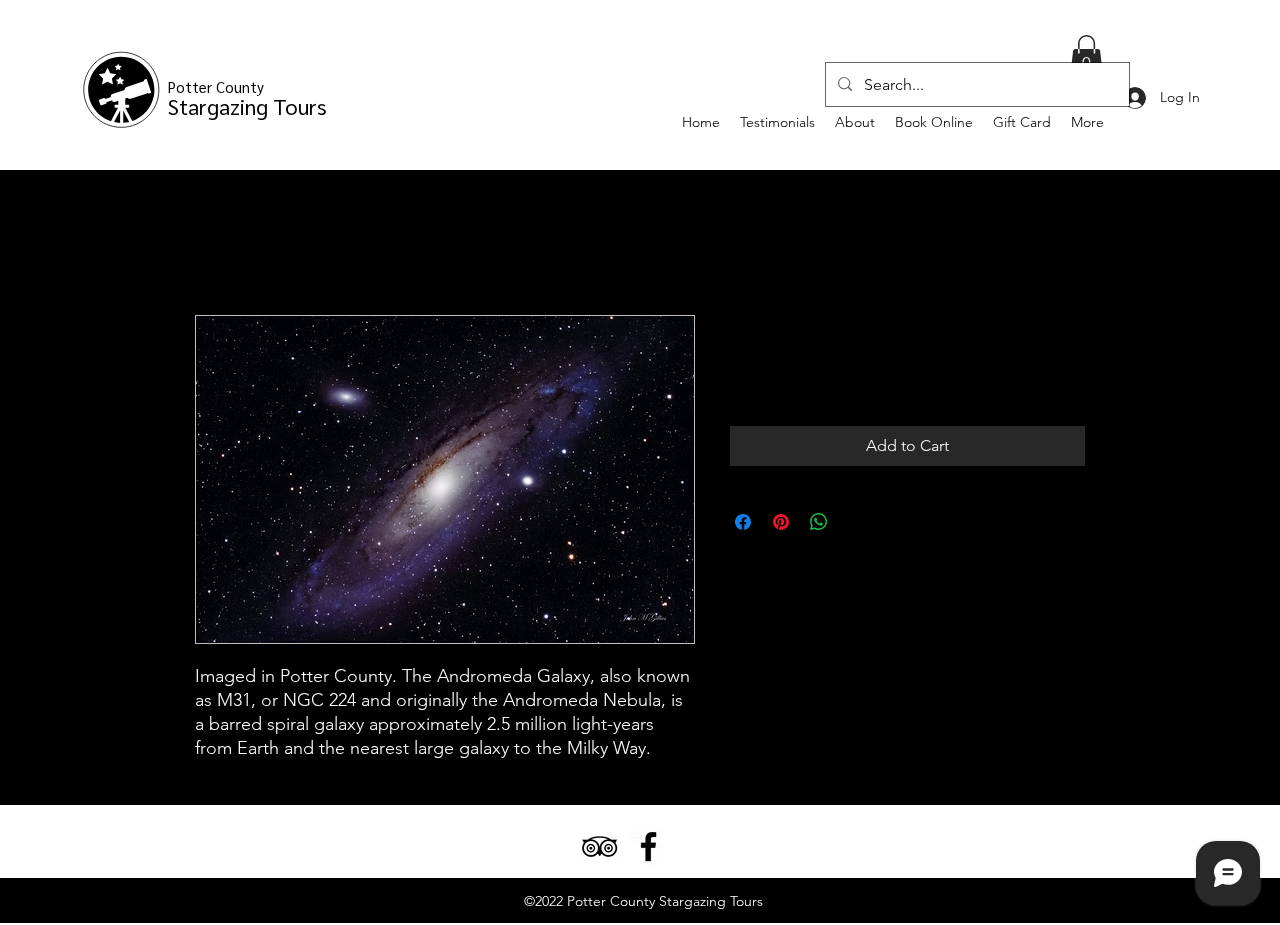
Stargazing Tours (247, 98)
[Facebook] (648, 846)
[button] (1086, 56)
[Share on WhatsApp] (819, 522)
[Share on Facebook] (743, 522)
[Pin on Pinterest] (781, 522)
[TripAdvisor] (599, 846)
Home (217, 242)
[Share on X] (857, 522)
